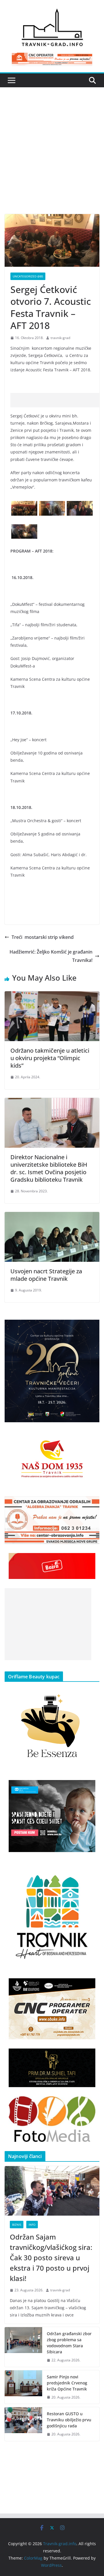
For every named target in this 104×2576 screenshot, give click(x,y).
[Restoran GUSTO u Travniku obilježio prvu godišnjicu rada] (23, 2424)
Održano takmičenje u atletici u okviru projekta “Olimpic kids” (50, 1058)
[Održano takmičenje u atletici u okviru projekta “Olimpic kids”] (52, 995)
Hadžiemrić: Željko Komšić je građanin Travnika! (51, 956)
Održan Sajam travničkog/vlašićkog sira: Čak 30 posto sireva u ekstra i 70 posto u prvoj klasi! (51, 2258)
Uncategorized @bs (28, 276)
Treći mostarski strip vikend (43, 937)
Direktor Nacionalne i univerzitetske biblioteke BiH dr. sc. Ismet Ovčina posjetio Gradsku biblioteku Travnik (49, 1168)
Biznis (17, 2225)
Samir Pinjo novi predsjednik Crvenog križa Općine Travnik (67, 2383)
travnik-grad (60, 338)
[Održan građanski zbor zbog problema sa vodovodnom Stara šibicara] (23, 2347)
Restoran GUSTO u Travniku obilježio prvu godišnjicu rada (69, 2420)
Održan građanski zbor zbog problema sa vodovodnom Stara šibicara (69, 2343)
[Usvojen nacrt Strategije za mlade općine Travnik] (52, 1216)
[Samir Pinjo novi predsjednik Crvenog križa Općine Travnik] (23, 2387)
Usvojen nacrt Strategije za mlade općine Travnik (46, 1275)
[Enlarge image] (92, 1327)
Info (32, 2225)
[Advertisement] (52, 159)
